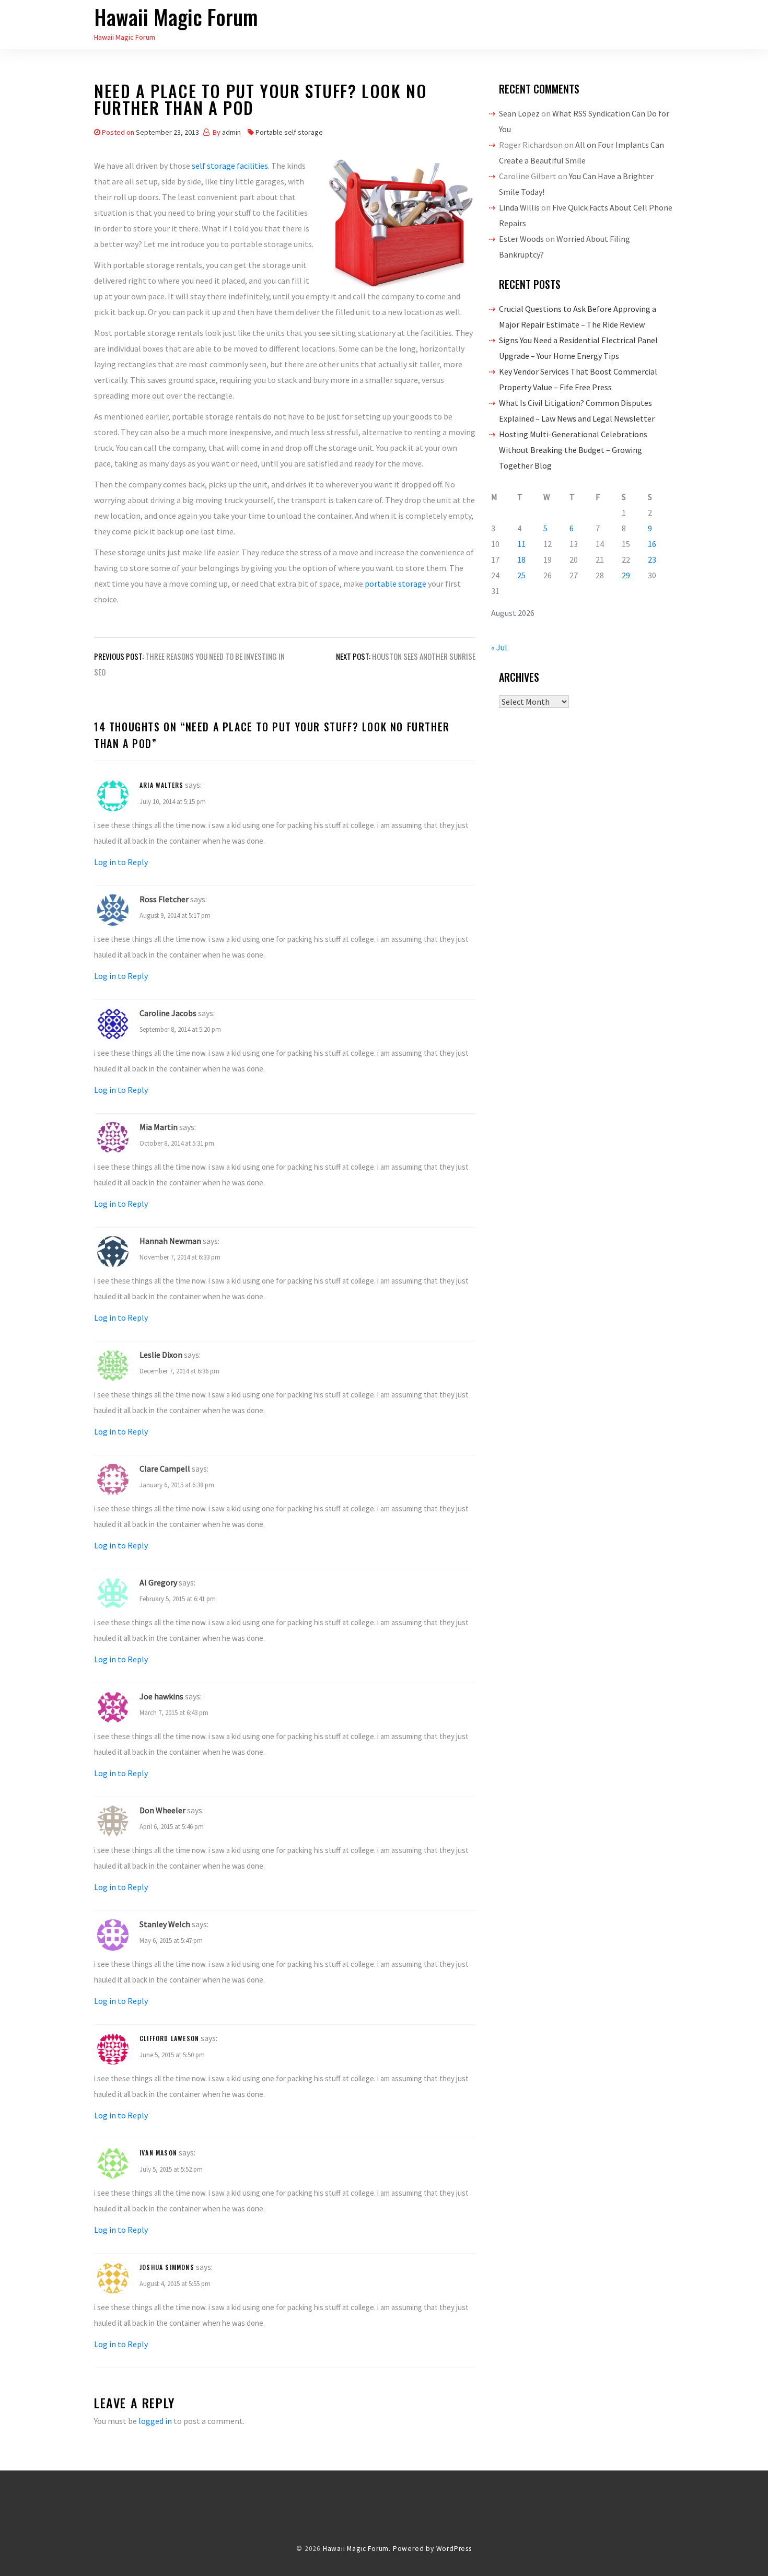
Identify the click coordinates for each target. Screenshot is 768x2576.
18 (521, 560)
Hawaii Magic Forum (176, 17)
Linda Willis (519, 207)
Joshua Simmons (167, 2267)
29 (626, 575)
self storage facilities (230, 166)
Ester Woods (521, 239)
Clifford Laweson (169, 2038)
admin (231, 132)
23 (652, 560)
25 (521, 575)
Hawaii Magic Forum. (357, 2549)
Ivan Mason (158, 2153)
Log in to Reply (121, 862)
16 (652, 544)
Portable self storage (289, 132)
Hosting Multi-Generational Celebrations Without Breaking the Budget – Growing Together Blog (573, 450)
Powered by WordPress (432, 2549)
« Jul (499, 647)
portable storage (395, 584)
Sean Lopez (519, 113)
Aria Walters (161, 785)
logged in (155, 2421)
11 (521, 544)
